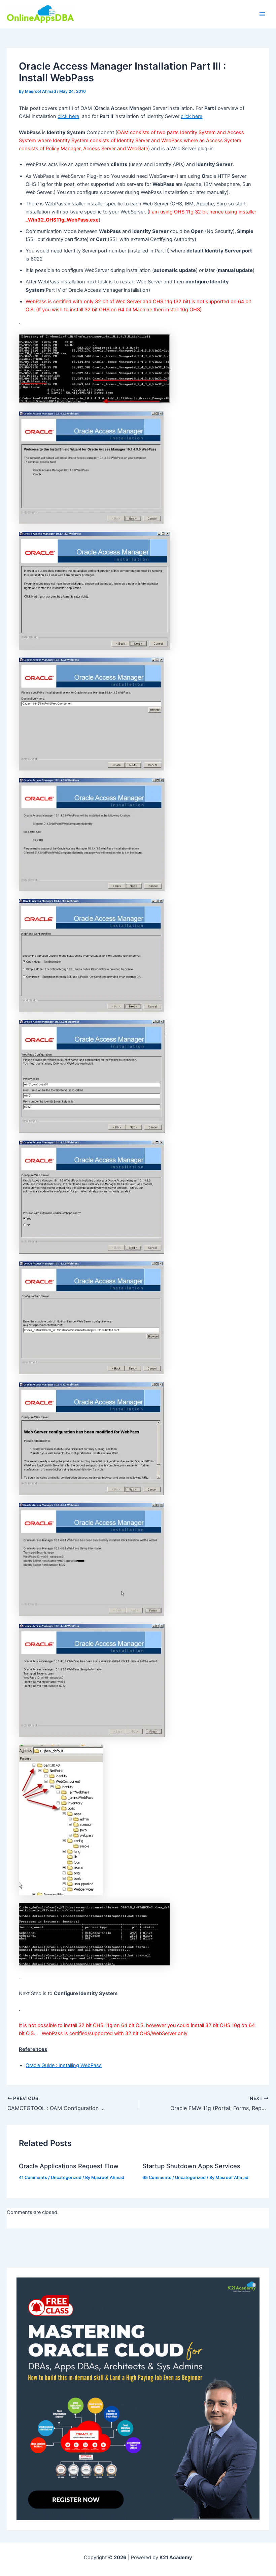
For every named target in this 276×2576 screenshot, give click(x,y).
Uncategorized (66, 2177)
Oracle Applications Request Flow (69, 2166)
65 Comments (157, 2177)
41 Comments (33, 2177)
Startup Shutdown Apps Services (191, 2166)
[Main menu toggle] (262, 14)
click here (68, 116)
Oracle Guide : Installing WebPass (64, 2065)
